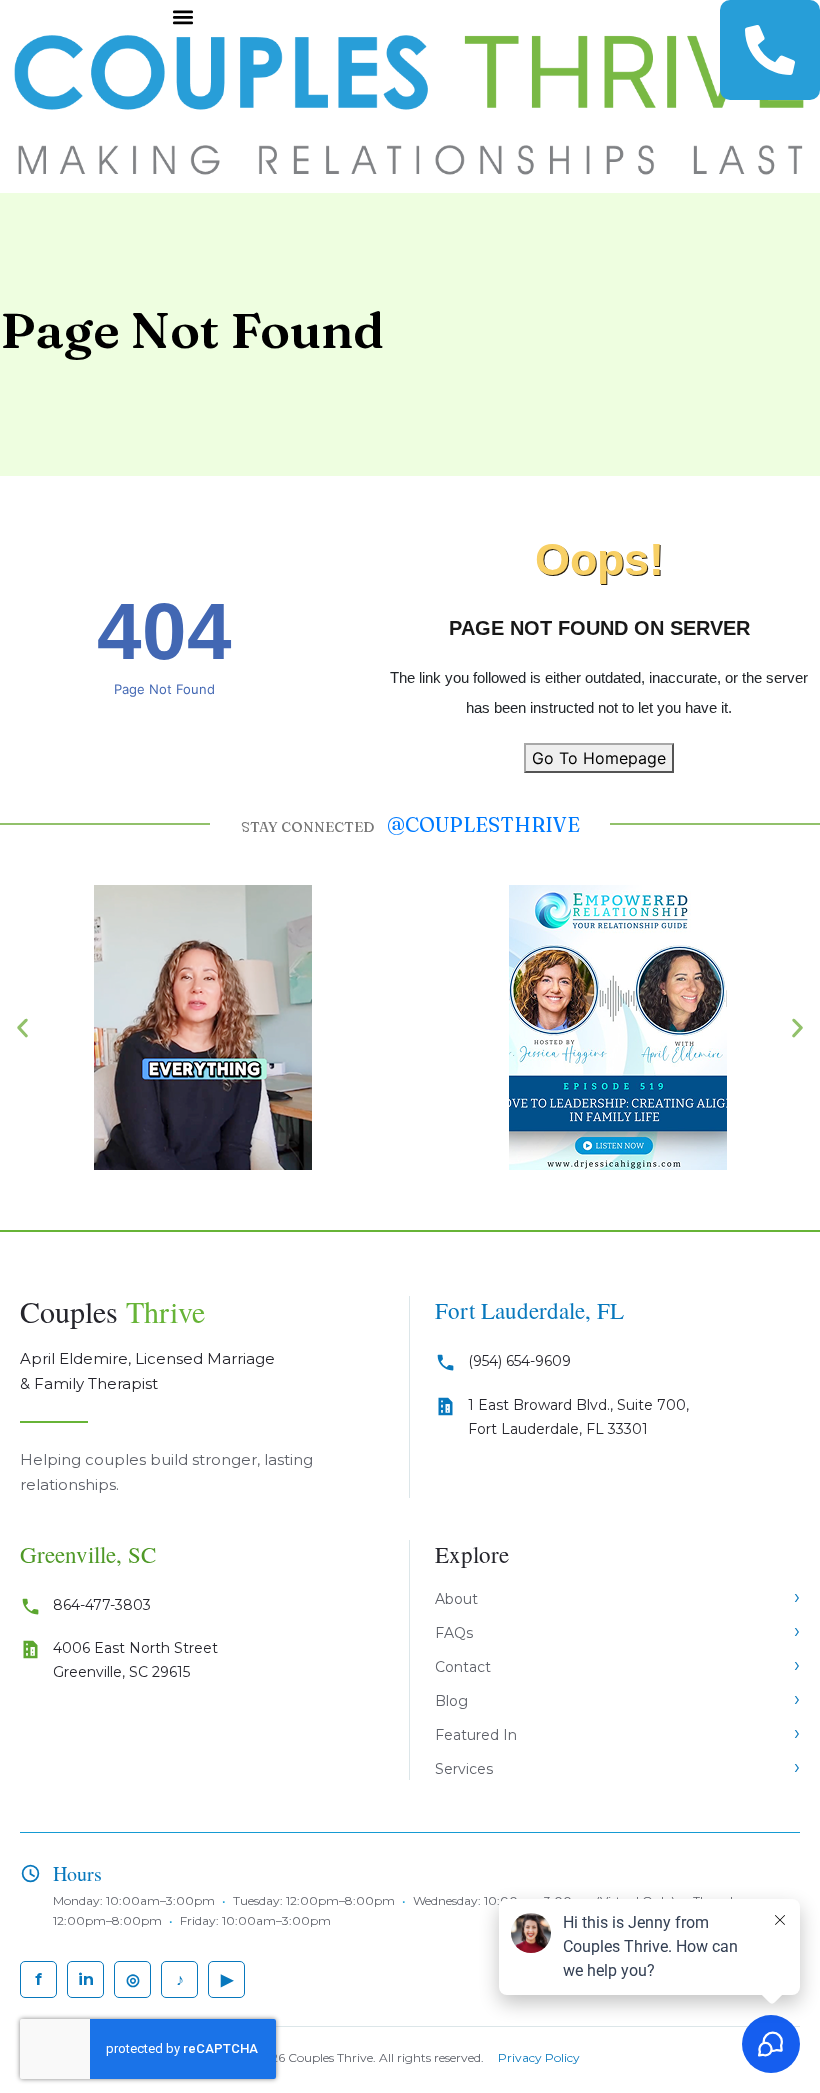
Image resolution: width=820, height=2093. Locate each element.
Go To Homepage (599, 758)
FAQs (454, 1633)
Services (464, 1769)
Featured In (476, 1735)
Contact (463, 1667)
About (456, 1599)
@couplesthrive (483, 824)
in (86, 1979)
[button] (182, 16)
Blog (451, 1701)
